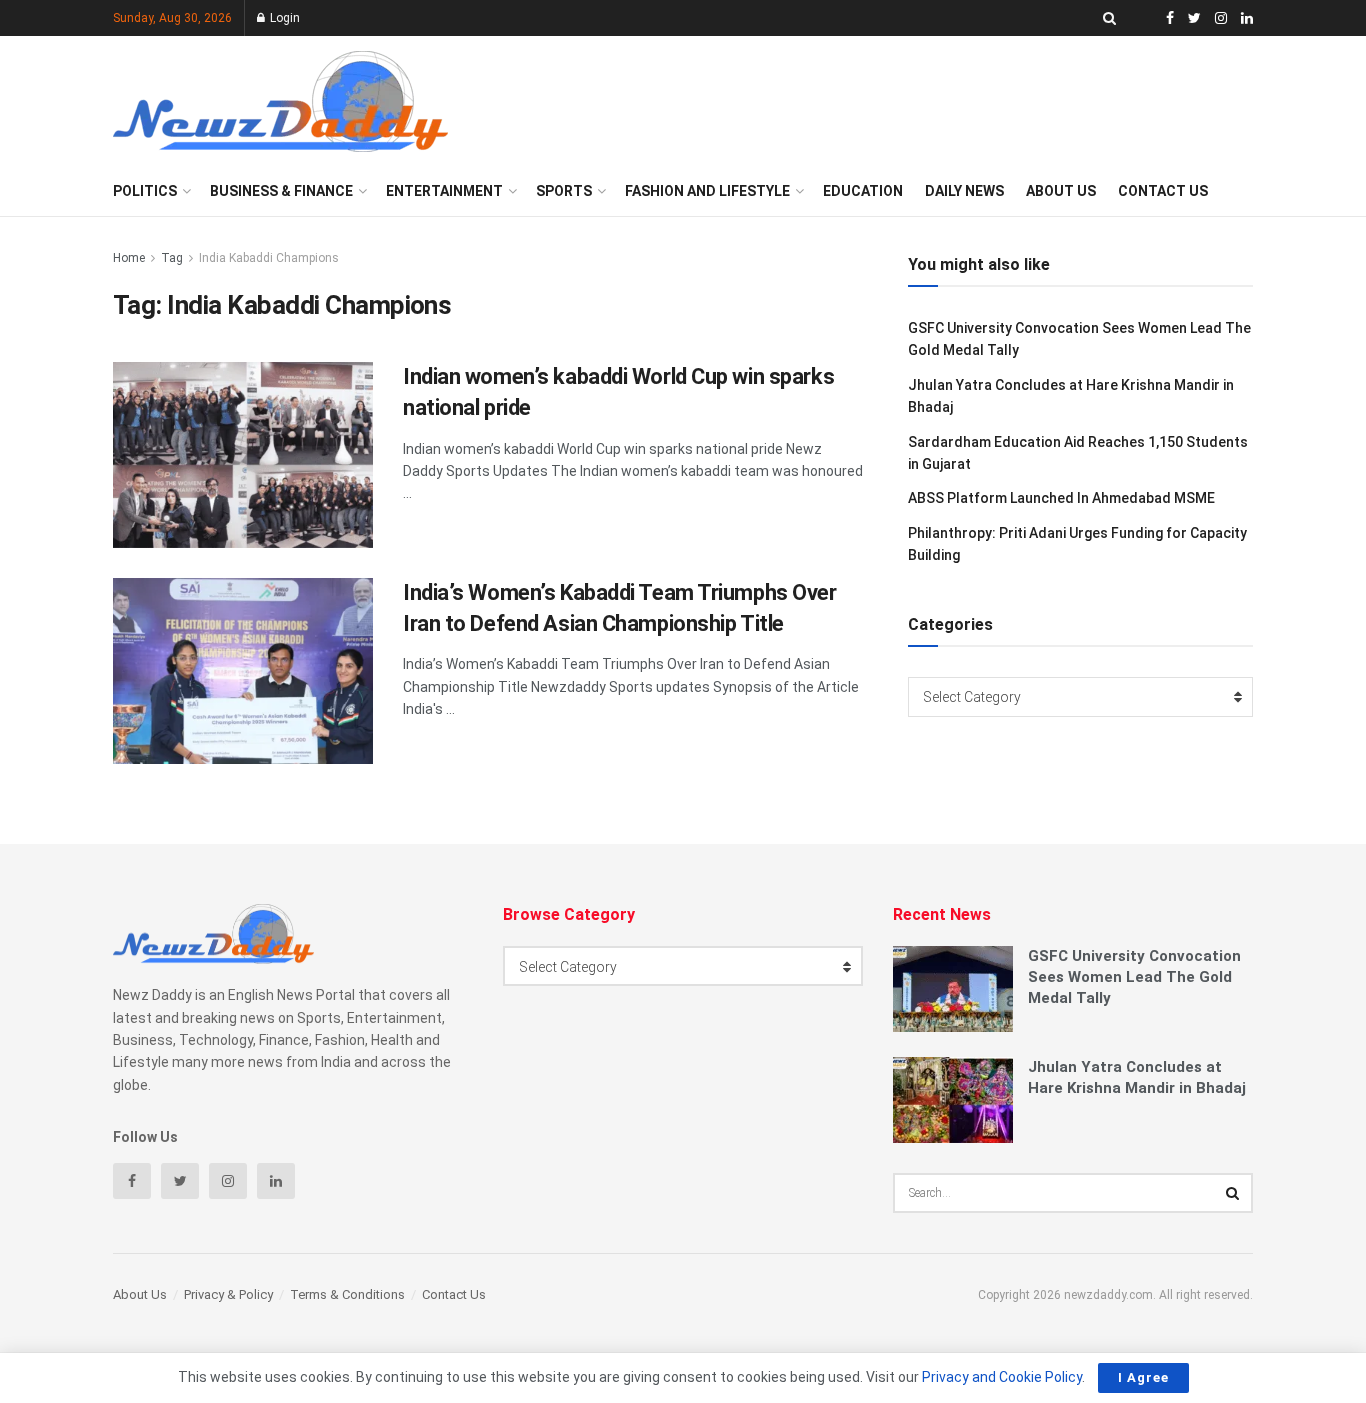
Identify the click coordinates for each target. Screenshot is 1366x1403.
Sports (564, 191)
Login (283, 18)
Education (863, 191)
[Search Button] (1233, 1193)
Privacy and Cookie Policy (1002, 1377)
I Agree (1143, 1377)
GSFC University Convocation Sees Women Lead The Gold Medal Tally (1134, 977)
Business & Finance (281, 191)
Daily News (964, 191)
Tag (172, 258)
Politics (145, 191)
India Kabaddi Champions (269, 258)
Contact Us (1163, 191)
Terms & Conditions (347, 1294)
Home (129, 258)
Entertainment (444, 191)
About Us (1061, 191)
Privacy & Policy (228, 1294)
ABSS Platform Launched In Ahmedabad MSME (1061, 498)
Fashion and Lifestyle (707, 191)
